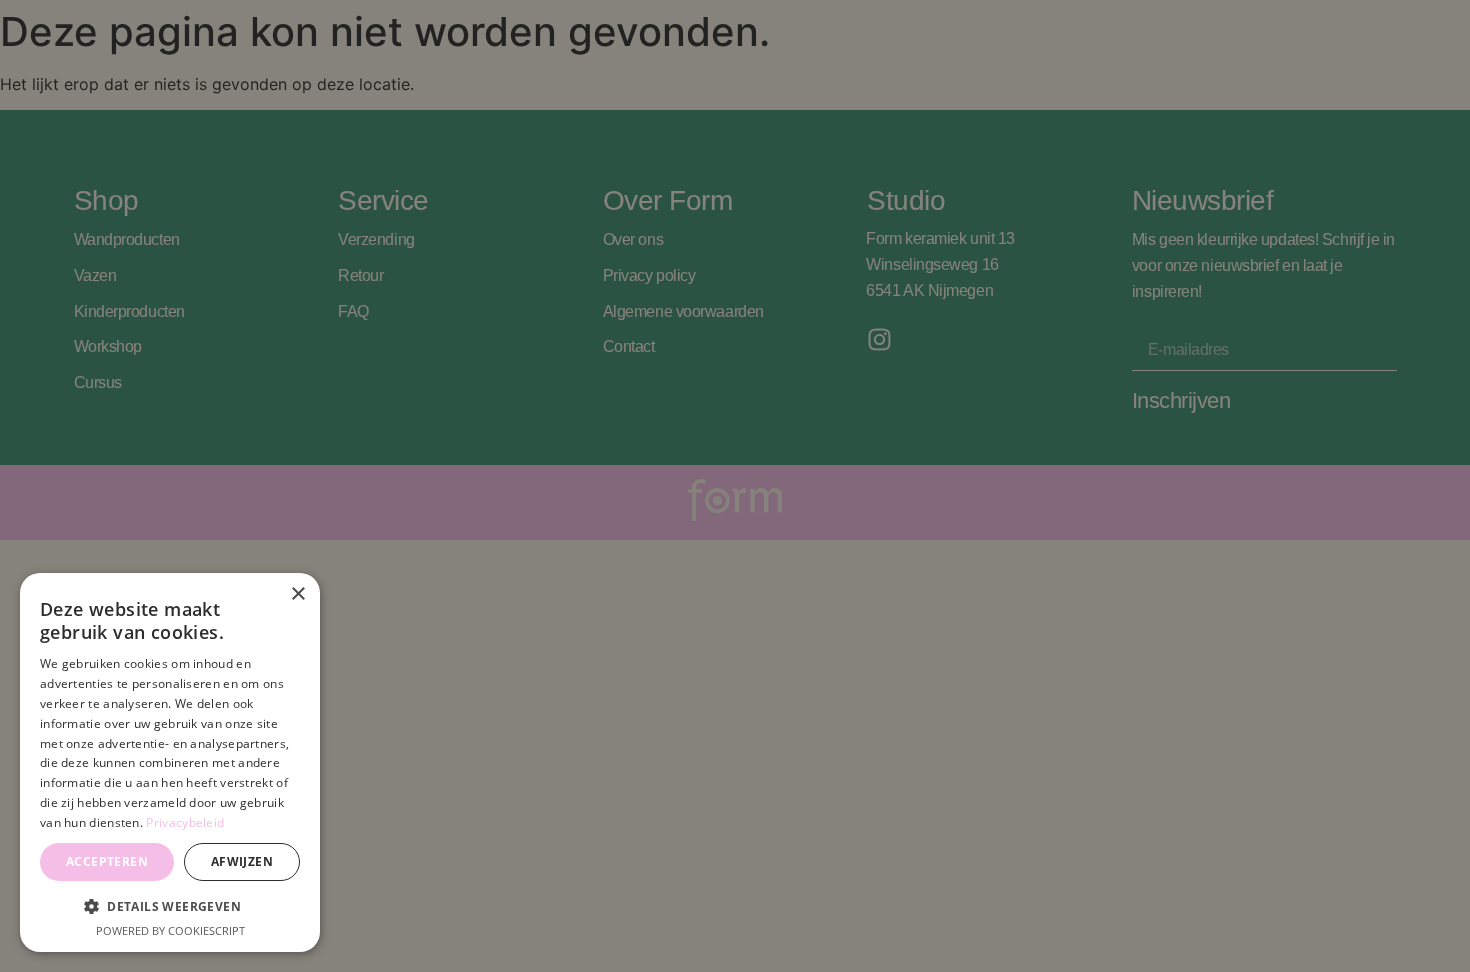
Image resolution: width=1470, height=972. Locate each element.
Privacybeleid (185, 822)
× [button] (297, 594)
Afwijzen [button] (242, 861)
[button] (170, 906)
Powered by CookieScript (170, 930)
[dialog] (170, 762)
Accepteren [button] (107, 861)
